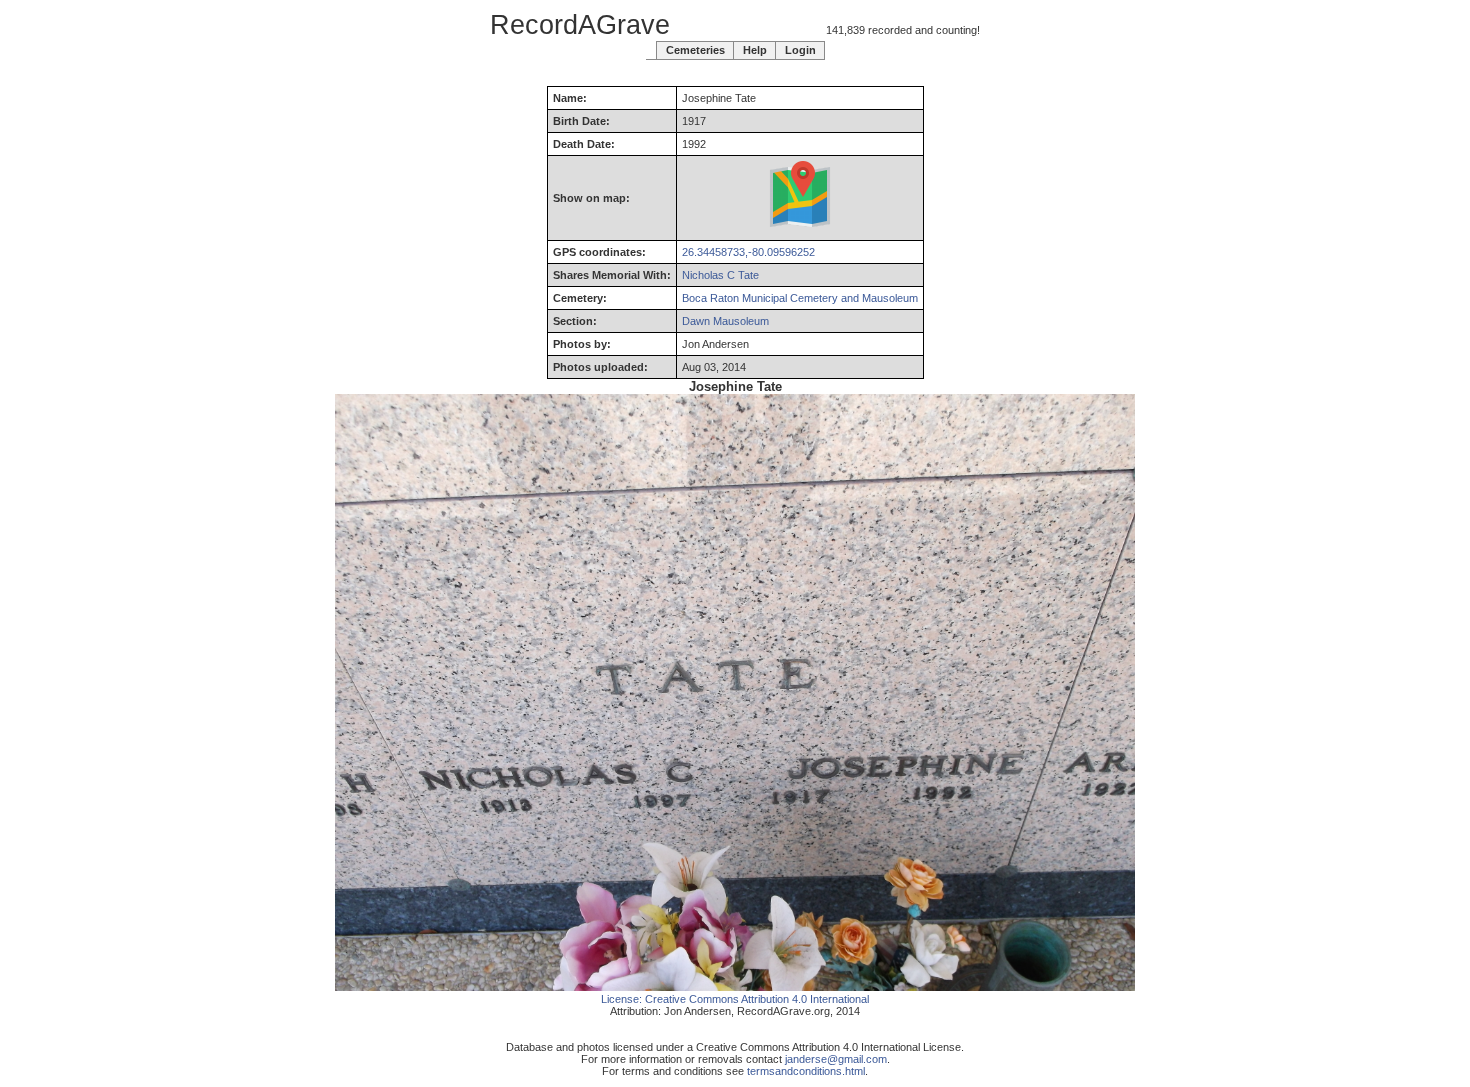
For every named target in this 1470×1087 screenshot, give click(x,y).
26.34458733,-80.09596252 (748, 252)
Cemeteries (695, 50)
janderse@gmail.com (836, 1059)
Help (755, 50)
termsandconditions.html (806, 1071)
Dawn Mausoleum (725, 321)
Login (800, 50)
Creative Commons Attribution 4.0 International (757, 999)
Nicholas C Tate (720, 275)
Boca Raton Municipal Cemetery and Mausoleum (800, 298)
